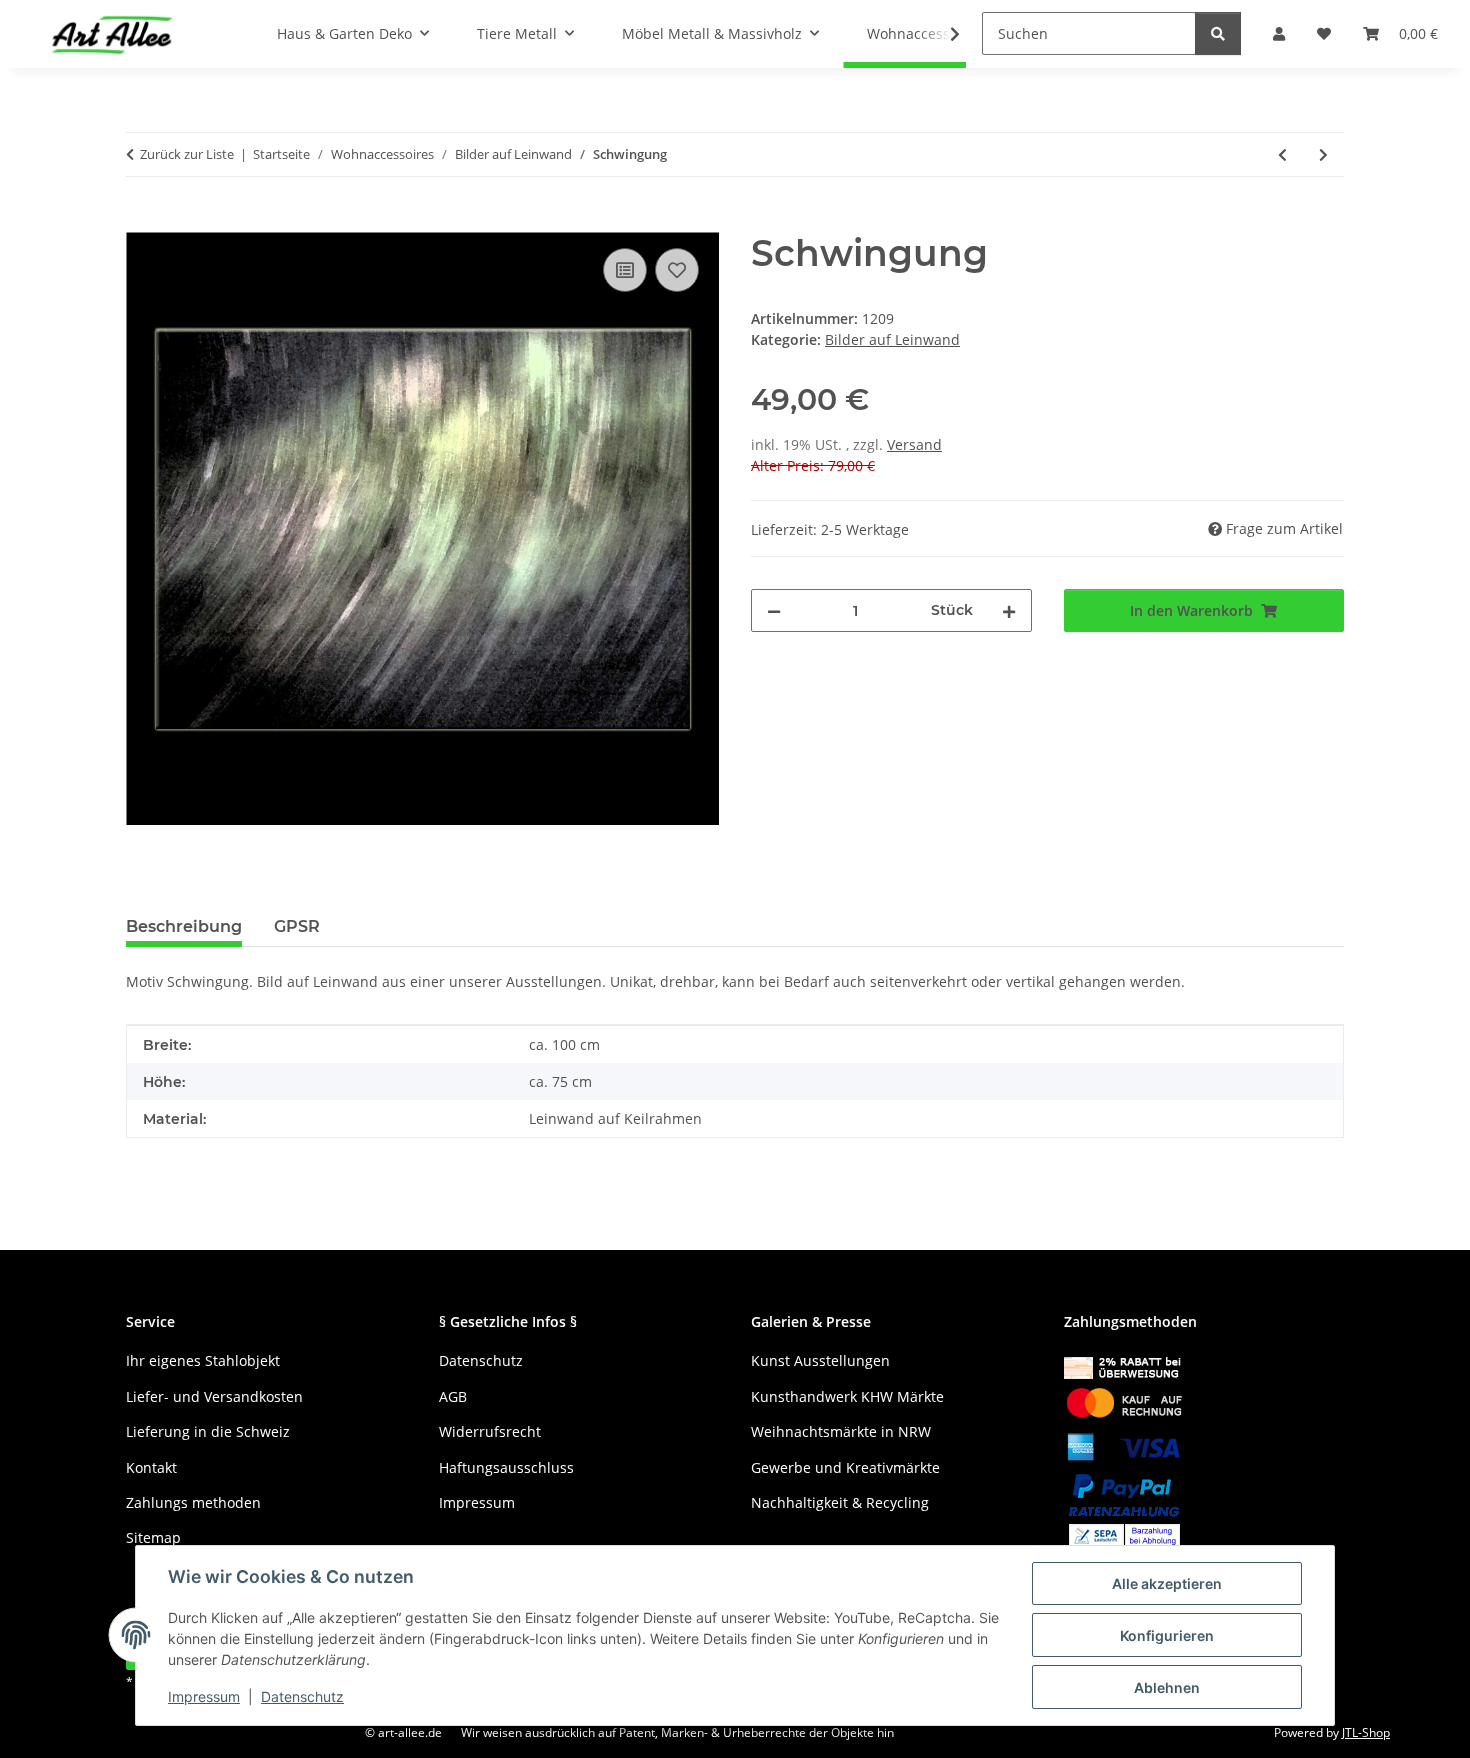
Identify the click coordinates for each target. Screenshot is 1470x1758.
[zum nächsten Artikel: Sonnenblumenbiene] (1323, 154)
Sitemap (153, 1537)
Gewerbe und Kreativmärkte (845, 1467)
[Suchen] (1218, 33)
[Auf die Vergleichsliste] (625, 270)
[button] (942, 34)
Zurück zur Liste (187, 154)
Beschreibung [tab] (184, 926)
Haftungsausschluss (506, 1467)
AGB (453, 1396)
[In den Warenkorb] (142, 221)
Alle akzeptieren (1167, 1583)
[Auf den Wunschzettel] (677, 270)
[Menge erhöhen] (1009, 610)
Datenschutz (302, 1696)
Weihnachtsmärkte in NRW (841, 1431)
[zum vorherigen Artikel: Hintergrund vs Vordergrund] (1282, 154)
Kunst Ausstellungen (820, 1360)
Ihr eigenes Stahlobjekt (203, 1360)
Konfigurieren (1167, 1635)
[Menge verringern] (774, 610)
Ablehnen (1167, 1687)
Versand (914, 444)
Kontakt (151, 1467)
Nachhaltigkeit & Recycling (840, 1502)
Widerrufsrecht (490, 1431)
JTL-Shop (1366, 1732)
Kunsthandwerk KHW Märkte (847, 1396)
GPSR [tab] (297, 926)
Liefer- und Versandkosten (214, 1396)
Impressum (204, 1696)
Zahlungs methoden (193, 1502)
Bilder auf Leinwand (892, 339)
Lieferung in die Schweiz (208, 1431)
